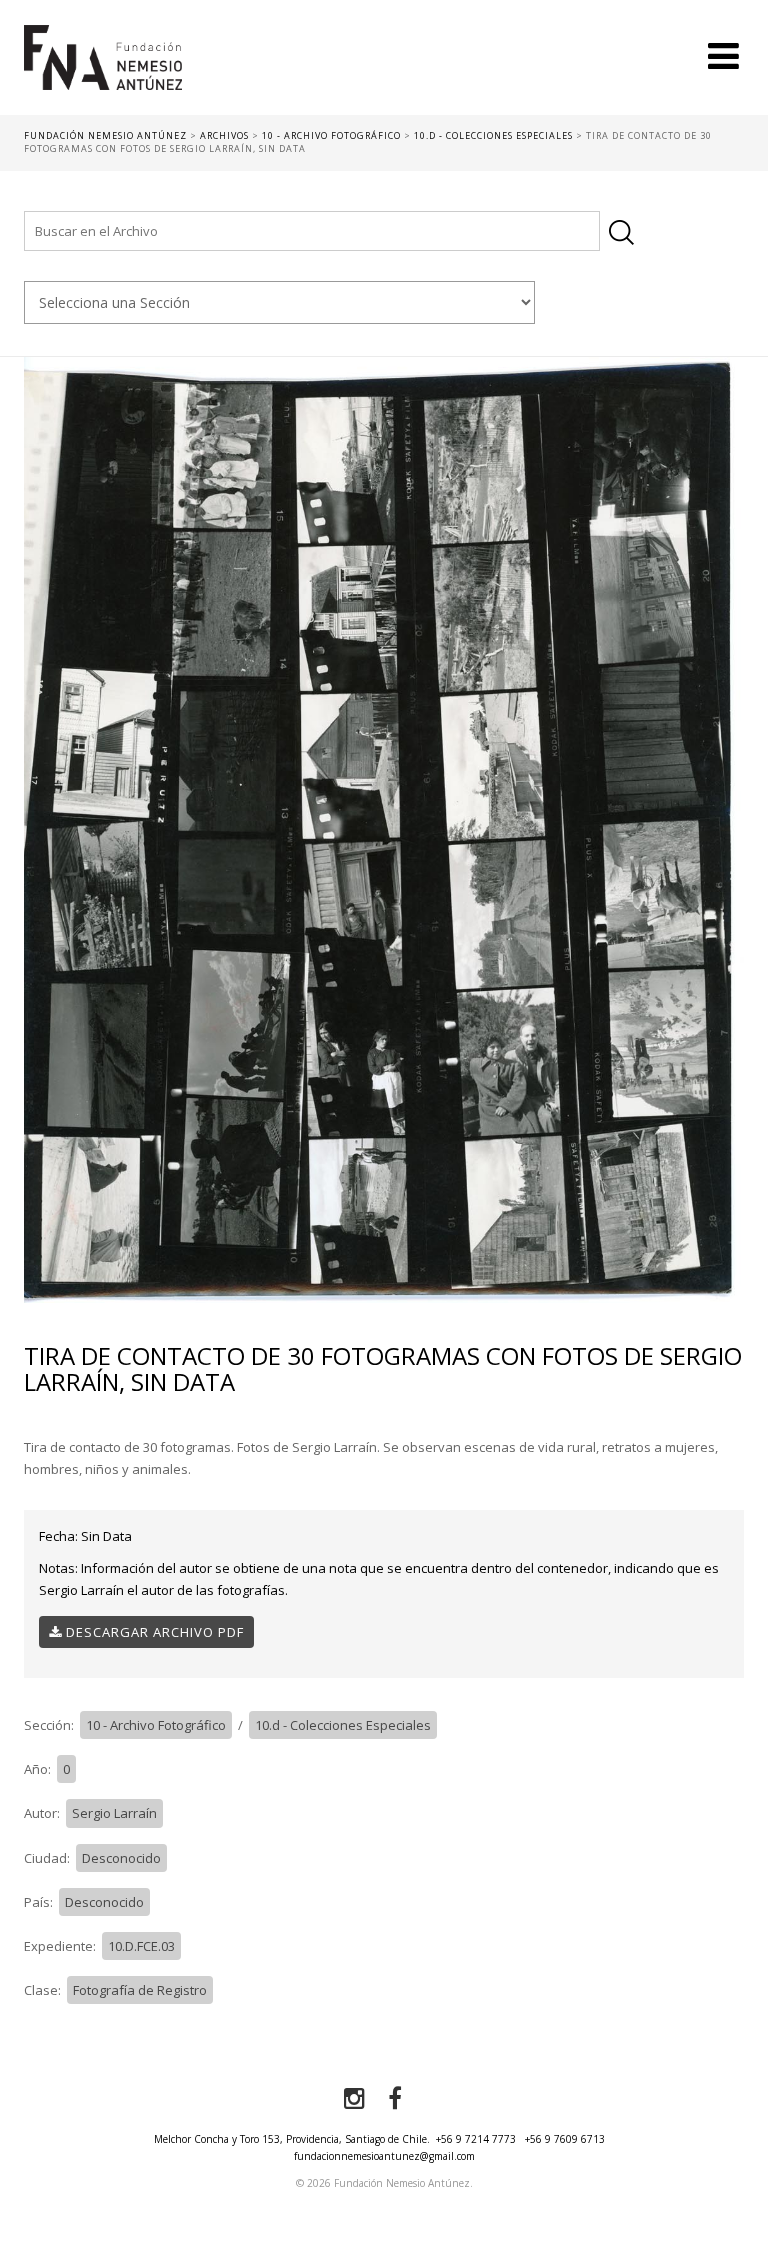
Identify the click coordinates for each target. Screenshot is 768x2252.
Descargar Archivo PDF (153, 1632)
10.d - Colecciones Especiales (343, 1725)
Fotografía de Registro (140, 1990)
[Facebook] (395, 2099)
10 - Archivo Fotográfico (156, 1725)
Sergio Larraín (114, 1813)
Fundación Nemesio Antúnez (103, 70)
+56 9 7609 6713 (565, 2139)
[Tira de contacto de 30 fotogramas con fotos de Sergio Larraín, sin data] (384, 829)
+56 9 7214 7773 (476, 2139)
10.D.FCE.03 (141, 1946)
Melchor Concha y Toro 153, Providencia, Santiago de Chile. (292, 2139)
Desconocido (121, 1858)
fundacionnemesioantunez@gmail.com (384, 2156)
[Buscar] (621, 232)
